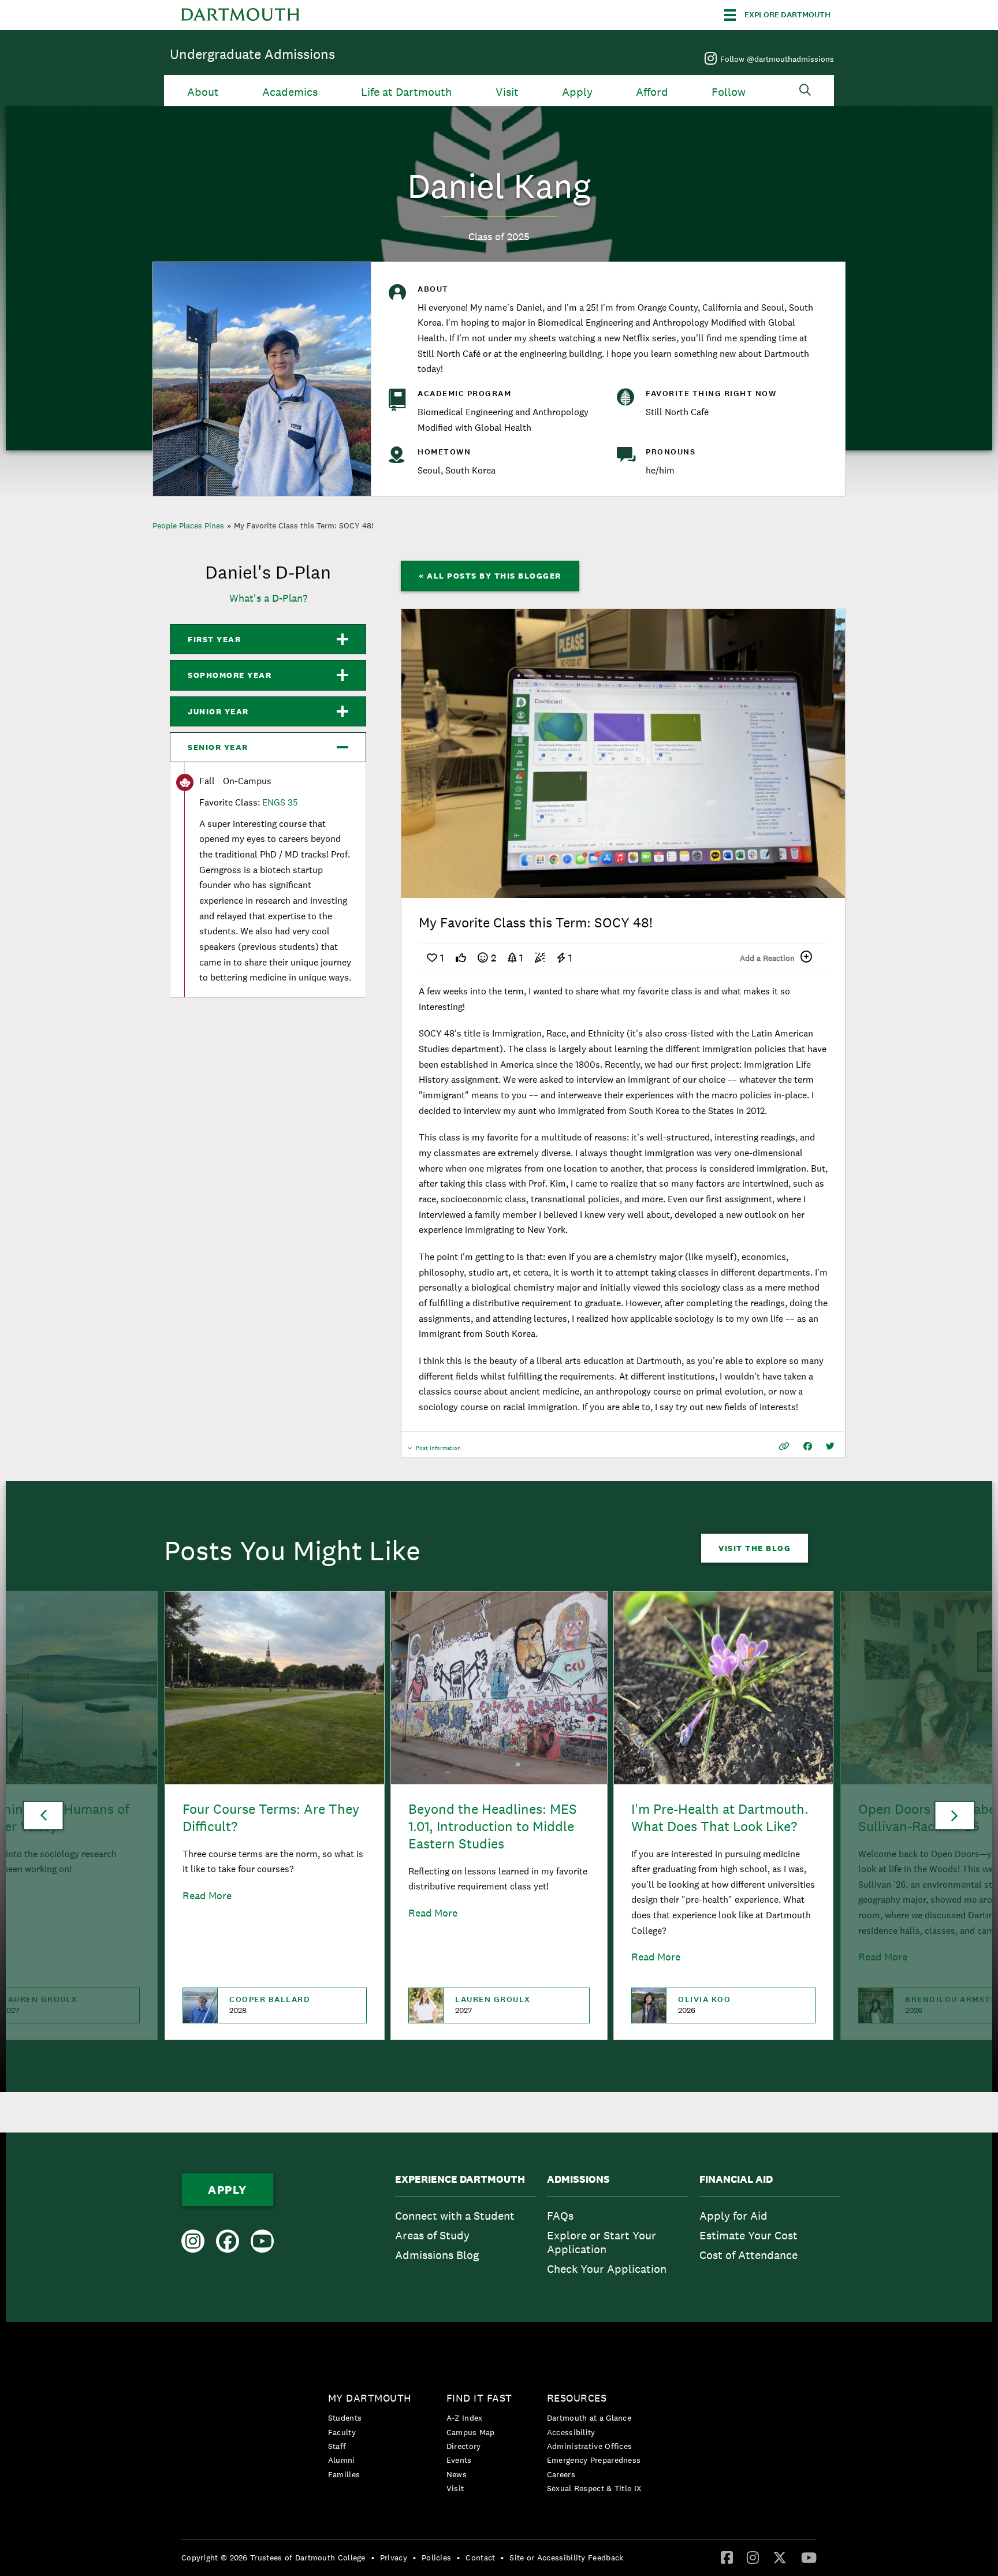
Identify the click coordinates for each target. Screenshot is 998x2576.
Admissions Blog (437, 2255)
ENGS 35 (280, 802)
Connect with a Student (455, 2216)
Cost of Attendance (748, 2255)
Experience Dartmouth (460, 2179)
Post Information (438, 1451)
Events (459, 2460)
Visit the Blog (755, 1548)
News (457, 2474)
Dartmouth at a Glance (589, 2418)
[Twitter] (780, 2557)
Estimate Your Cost (748, 2235)
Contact (480, 2558)
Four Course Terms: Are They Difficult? (271, 1818)
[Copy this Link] (784, 1446)
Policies (436, 2558)
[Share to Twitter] (830, 1446)
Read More (207, 1895)
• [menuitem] (373, 2558)
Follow (729, 92)
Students (345, 2418)
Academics (290, 92)
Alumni (342, 2460)
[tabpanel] (623, 754)
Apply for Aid (733, 2216)
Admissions (578, 2179)
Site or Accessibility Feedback (566, 2558)
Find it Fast (479, 2398)
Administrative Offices (590, 2446)
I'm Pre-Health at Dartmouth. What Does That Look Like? (720, 1818)
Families (344, 2474)
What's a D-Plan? (268, 598)
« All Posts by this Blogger (490, 576)
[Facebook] (727, 2557)
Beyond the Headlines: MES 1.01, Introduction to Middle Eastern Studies (493, 1826)
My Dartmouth (370, 2398)
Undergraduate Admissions (252, 54)
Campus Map (471, 2432)
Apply (577, 92)
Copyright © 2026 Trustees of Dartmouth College (273, 2558)
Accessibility (571, 2432)
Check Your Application (607, 2269)
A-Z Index (465, 2418)
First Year (214, 639)
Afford (652, 92)
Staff (337, 2446)
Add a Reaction (767, 958)
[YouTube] (809, 2557)
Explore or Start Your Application (602, 2242)
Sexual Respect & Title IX (594, 2488)
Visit (507, 92)
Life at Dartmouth (406, 92)
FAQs (560, 2216)
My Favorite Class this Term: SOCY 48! (304, 525)
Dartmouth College (240, 15)
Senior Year (218, 747)
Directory (464, 2446)
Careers (561, 2474)
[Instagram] (753, 2557)
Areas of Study (432, 2235)
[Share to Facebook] (808, 1446)
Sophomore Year (230, 675)
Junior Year (218, 711)
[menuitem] (465, 2228)
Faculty (342, 2432)
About (203, 92)
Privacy (394, 2558)
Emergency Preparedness (594, 2460)
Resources (577, 2398)
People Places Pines (188, 525)
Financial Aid (736, 2179)
